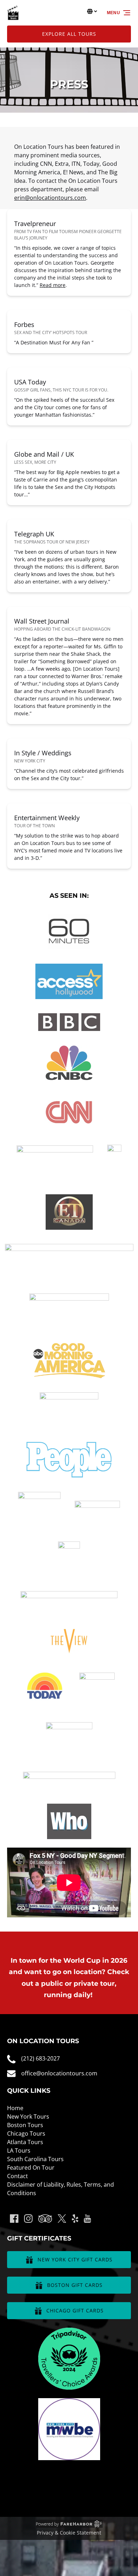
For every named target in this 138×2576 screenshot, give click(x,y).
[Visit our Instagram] (28, 2219)
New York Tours (28, 2116)
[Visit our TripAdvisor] (45, 2219)
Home (15, 2108)
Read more (53, 285)
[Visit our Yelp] (75, 2219)
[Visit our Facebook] (14, 2219)
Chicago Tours (26, 2133)
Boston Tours (25, 2125)
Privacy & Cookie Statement (69, 2533)
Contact (18, 2176)
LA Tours (19, 2151)
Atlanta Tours (25, 2142)
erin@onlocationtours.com (50, 198)
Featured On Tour (31, 2168)
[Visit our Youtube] (87, 2219)
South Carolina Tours (35, 2159)
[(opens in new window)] (69, 2332)
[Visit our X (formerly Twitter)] (62, 2219)
